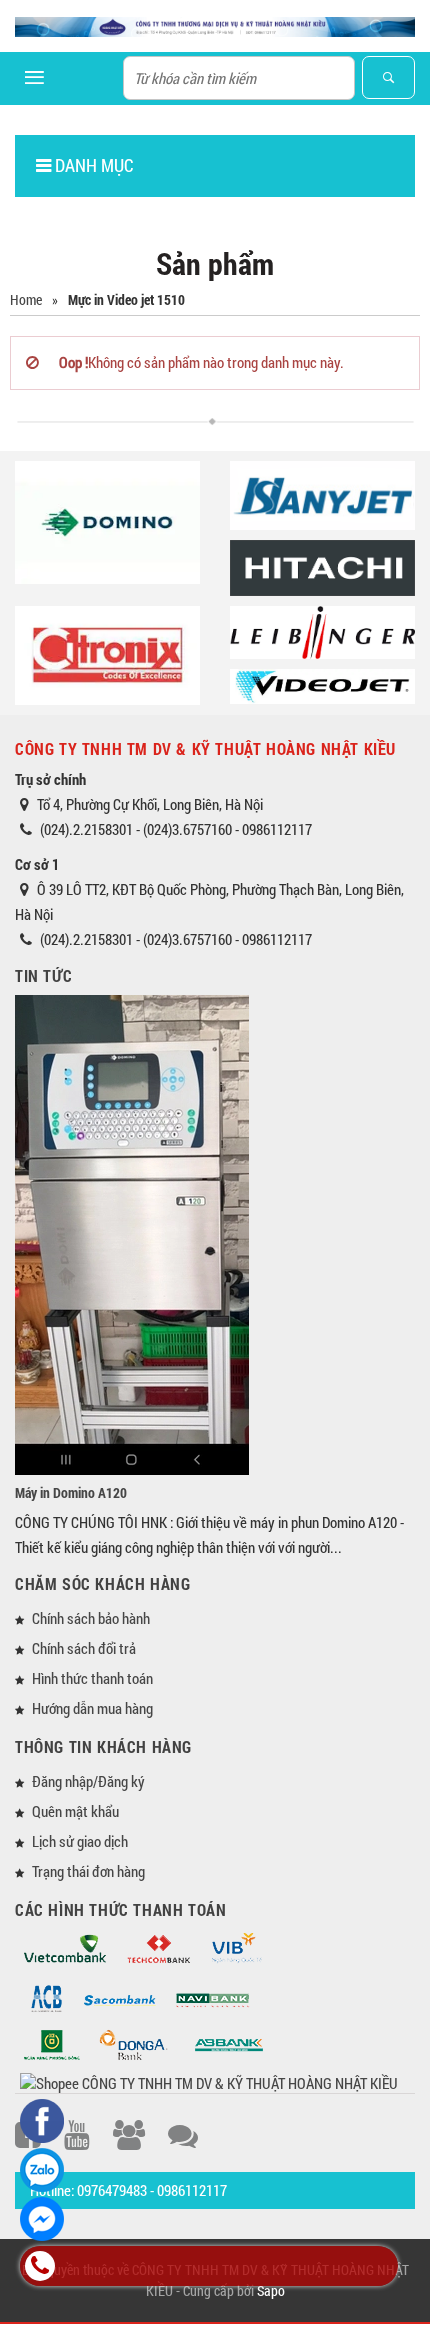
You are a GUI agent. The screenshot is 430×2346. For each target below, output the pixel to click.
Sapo (271, 2290)
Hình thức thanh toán (92, 1678)
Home (26, 299)
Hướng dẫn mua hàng (92, 1708)
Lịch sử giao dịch (80, 1841)
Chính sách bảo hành (91, 1618)
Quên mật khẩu (75, 1811)
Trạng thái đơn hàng (88, 1871)
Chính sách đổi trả (84, 1648)
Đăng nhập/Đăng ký (88, 1781)
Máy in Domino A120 (71, 1492)
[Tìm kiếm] (388, 77)
